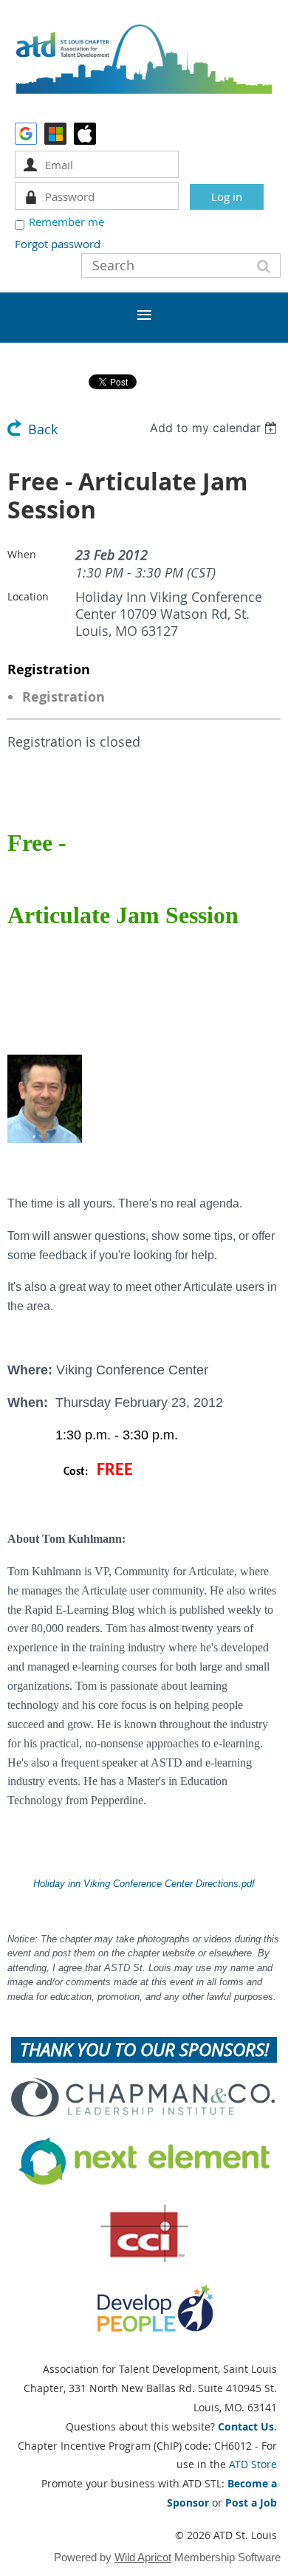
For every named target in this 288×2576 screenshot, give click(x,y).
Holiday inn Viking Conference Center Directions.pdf (144, 1884)
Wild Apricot (143, 2557)
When (22, 554)
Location (28, 596)
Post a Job (251, 2503)
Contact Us (246, 2426)
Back (43, 429)
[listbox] (215, 428)
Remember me (66, 222)
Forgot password (58, 244)
